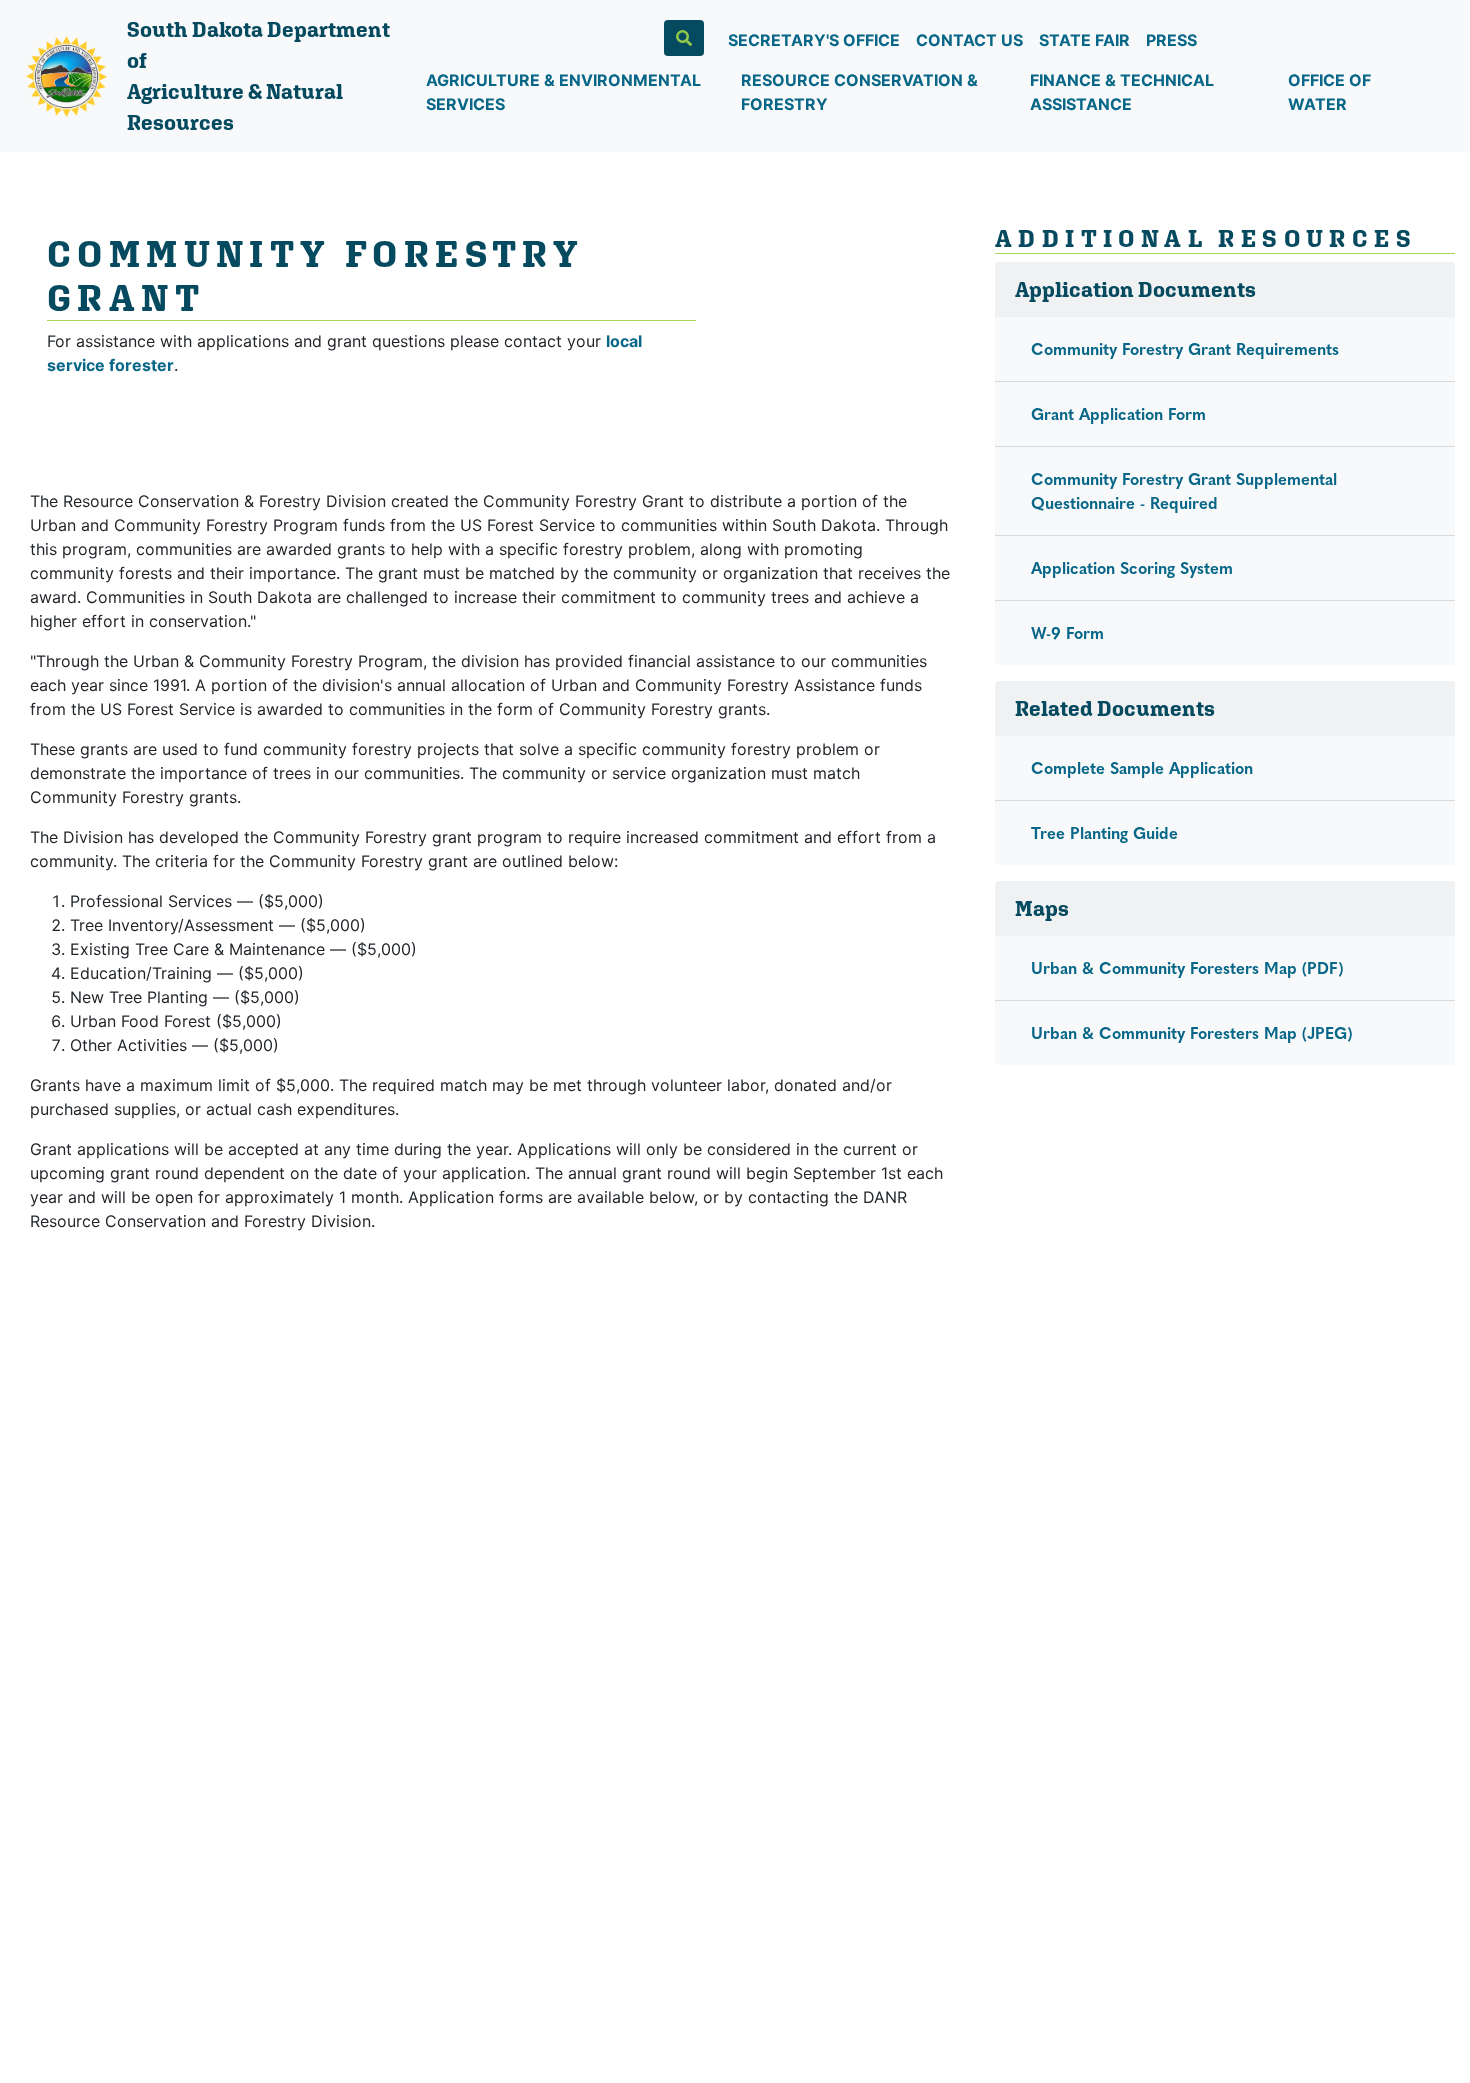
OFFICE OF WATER (1329, 92)
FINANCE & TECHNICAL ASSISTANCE (1122, 92)
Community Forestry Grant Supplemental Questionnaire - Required (1184, 490)
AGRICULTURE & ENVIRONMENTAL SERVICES (563, 92)
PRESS (1171, 40)
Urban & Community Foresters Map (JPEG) (1192, 1032)
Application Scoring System (1132, 567)
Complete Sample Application (1142, 767)
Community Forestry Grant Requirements (1185, 348)
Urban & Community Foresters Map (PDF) (1187, 967)
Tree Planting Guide (1104, 832)
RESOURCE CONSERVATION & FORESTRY (859, 92)
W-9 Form (1067, 632)
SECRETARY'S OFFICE (814, 40)
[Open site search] (684, 38)
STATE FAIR (1084, 40)
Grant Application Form (1118, 413)
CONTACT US (969, 40)
